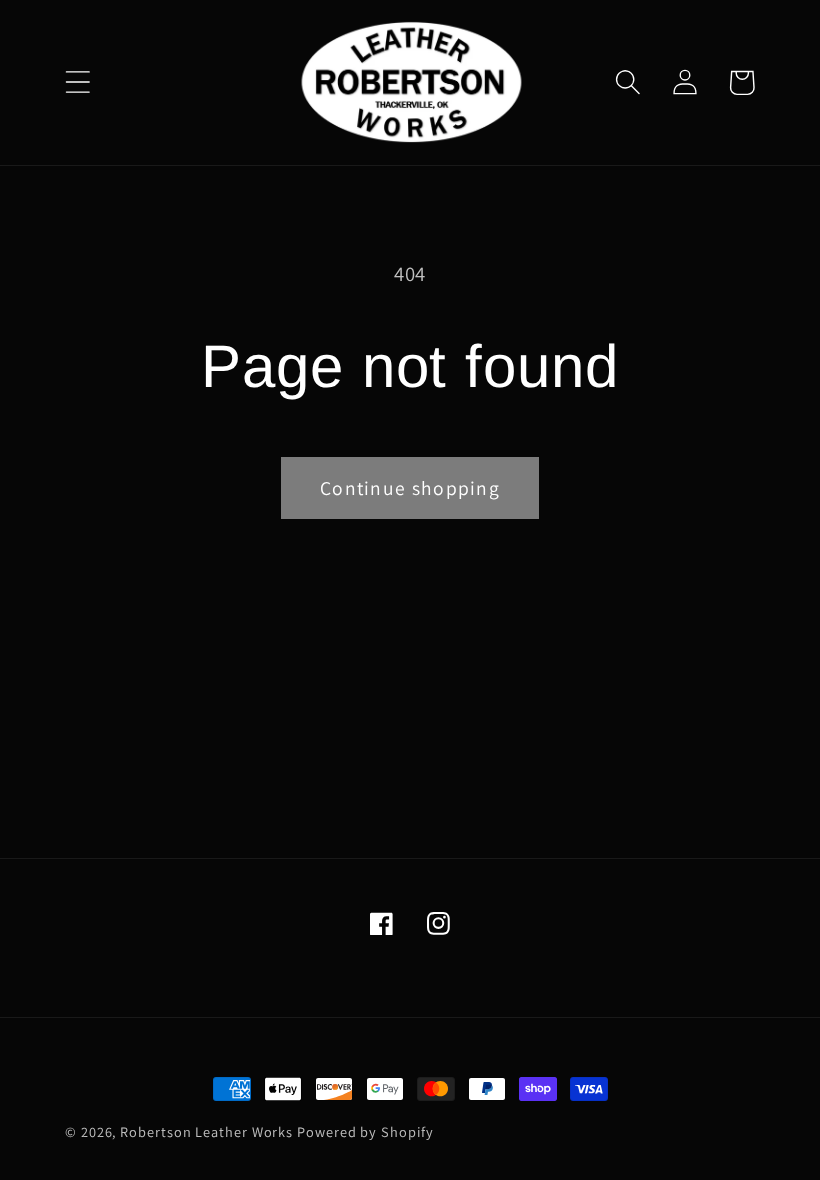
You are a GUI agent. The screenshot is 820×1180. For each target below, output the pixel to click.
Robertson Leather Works (206, 1131)
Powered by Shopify (365, 1131)
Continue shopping (410, 488)
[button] (77, 82)
